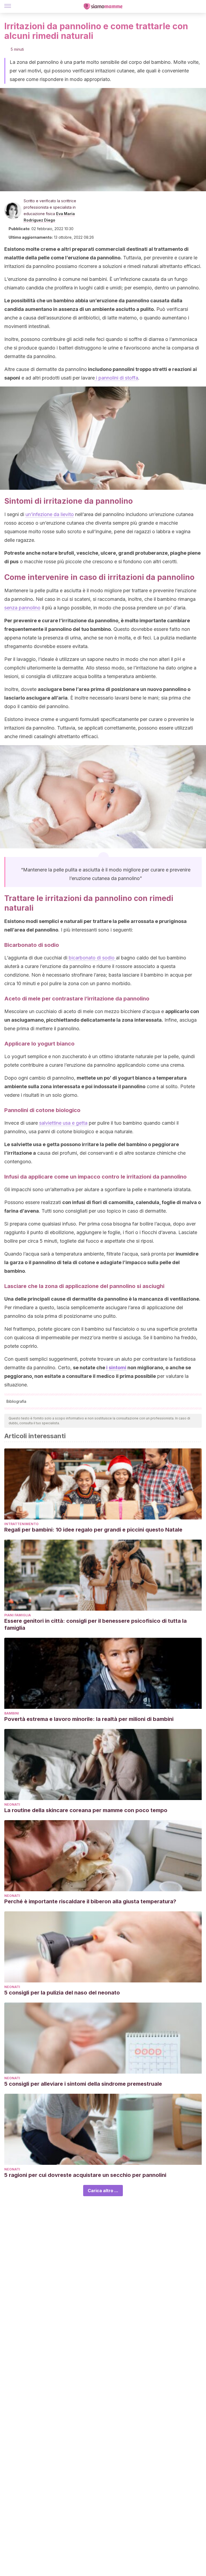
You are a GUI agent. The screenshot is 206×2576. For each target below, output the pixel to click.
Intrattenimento (21, 1524)
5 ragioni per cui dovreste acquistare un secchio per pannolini (85, 2175)
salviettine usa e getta (63, 1123)
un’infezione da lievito (50, 514)
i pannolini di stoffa (116, 378)
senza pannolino (22, 608)
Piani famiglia (18, 1615)
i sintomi (116, 1368)
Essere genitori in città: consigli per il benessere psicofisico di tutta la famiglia (95, 1624)
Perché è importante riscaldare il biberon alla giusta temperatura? (90, 1901)
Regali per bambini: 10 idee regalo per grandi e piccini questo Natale (93, 1530)
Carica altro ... (103, 2191)
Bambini (12, 1713)
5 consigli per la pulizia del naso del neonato (62, 1993)
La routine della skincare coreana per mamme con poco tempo (86, 1810)
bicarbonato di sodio (92, 958)
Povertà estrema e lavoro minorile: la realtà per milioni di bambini (89, 1719)
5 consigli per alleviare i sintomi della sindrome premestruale (83, 2084)
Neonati (12, 1804)
